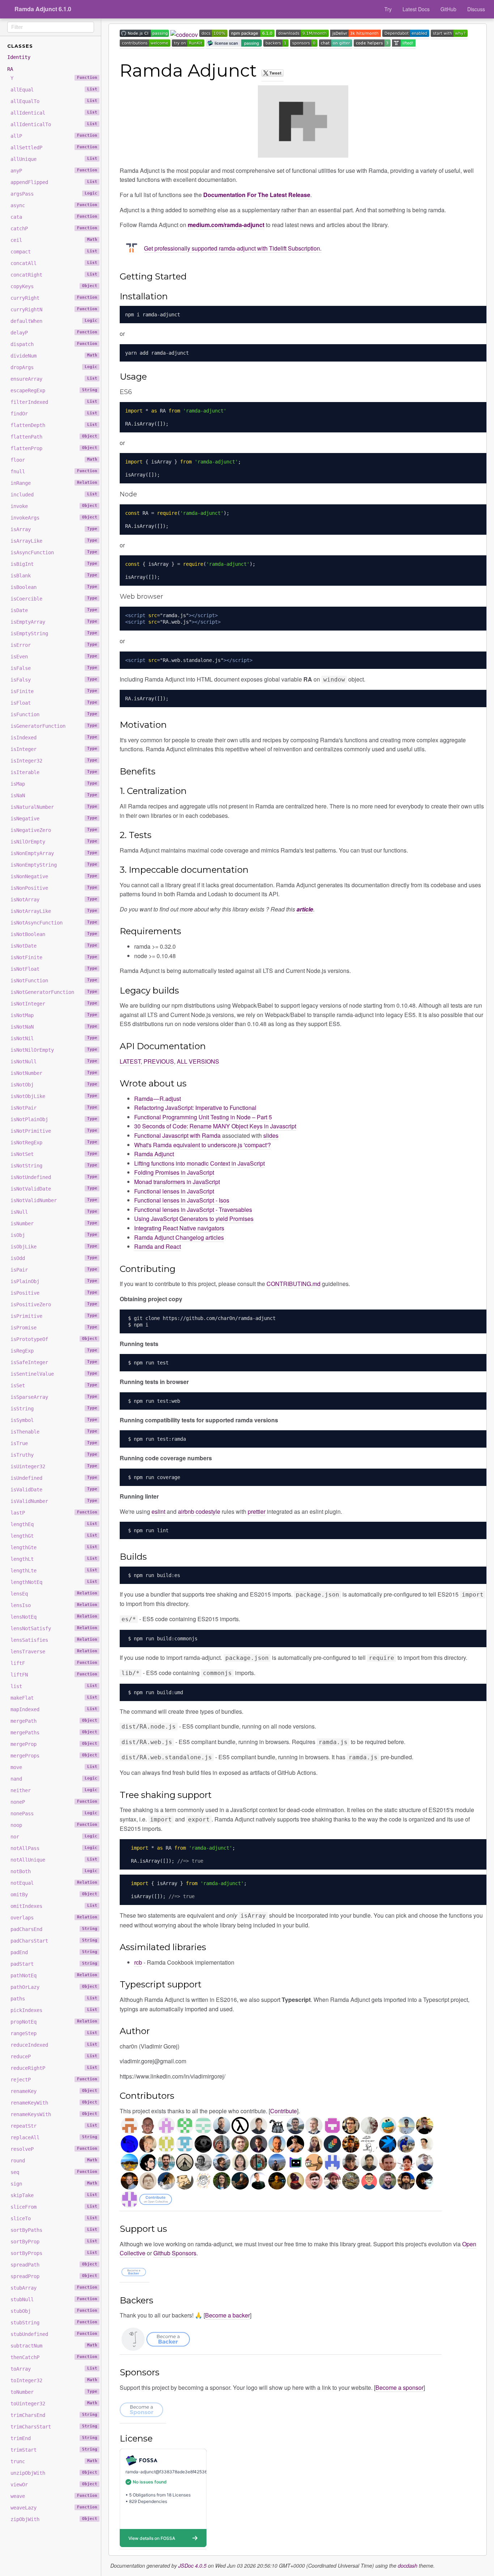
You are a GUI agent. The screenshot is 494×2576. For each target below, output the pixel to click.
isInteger (54, 749)
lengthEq (54, 1524)
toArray (54, 2369)
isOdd (54, 1258)
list (54, 1686)
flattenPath (54, 437)
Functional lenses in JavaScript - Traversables (193, 1210)
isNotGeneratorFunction (54, 992)
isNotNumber (54, 1073)
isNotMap (54, 1015)
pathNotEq (54, 1975)
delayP (54, 333)
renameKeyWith (54, 2103)
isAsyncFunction (54, 552)
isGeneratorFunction (54, 726)
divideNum (54, 356)
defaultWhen (54, 321)
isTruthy (54, 1455)
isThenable (54, 1432)
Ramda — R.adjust (157, 1099)
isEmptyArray (54, 622)
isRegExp (54, 1351)
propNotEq (54, 2022)
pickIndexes (54, 2010)
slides (271, 1135)
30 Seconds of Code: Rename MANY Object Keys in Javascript (215, 1126)
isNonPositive (54, 888)
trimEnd (54, 2438)
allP (54, 136)
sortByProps (54, 2253)
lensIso (54, 1605)
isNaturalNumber (54, 807)
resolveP (54, 2149)
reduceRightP (54, 2068)
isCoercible (54, 599)
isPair (54, 1270)
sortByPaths (54, 2230)
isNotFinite (54, 957)
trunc (54, 2461)
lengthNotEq (54, 1582)
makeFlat (54, 1698)
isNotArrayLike (54, 911)
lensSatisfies (54, 1640)
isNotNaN (54, 1027)
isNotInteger (54, 1004)
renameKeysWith (54, 2114)
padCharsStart (54, 1941)
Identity (19, 57)
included (54, 495)
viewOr (54, 2485)
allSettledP (54, 148)
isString (54, 1409)
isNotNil (54, 1038)
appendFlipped (54, 182)
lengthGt (54, 1536)
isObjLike (54, 1247)
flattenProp (54, 448)
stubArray (54, 2288)
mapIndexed (54, 1709)
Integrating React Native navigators (179, 1228)
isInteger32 (54, 761)
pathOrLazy (54, 1987)
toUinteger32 (54, 2404)
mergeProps (54, 1756)
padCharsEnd (54, 1929)
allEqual (54, 90)
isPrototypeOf (54, 1339)
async (54, 205)
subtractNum (54, 2346)
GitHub (448, 9)
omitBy (54, 1894)
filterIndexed (54, 402)
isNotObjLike (54, 1096)
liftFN (54, 1675)
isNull (54, 1212)
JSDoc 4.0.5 (192, 2566)
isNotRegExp (54, 1142)
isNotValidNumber (54, 1200)
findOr (54, 414)
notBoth (54, 1871)
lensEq (54, 1594)
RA (10, 69)
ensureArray (54, 379)
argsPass (54, 194)
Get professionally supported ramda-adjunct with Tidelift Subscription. (233, 248)
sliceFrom (54, 2207)
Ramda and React (157, 1246)
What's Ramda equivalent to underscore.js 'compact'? (203, 1145)
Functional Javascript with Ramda (177, 1135)
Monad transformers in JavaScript (177, 1182)
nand (54, 1779)
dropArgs (54, 367)
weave (54, 2496)
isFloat (54, 703)
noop (54, 1825)
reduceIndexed (54, 2045)
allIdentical (54, 113)
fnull (54, 471)
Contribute (284, 2111)
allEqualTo (54, 101)
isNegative (54, 819)
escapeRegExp (54, 390)
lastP (54, 1513)
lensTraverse (54, 1652)
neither (54, 1790)
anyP (54, 171)
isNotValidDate (54, 1189)
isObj (54, 1235)
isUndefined (54, 1478)
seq (54, 2172)
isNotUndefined (54, 1177)
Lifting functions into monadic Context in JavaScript (199, 1163)
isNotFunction (54, 981)
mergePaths (54, 1733)
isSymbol (54, 1420)
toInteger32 (54, 2380)
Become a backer (227, 2315)
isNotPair (54, 1108)
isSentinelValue (54, 1374)
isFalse (54, 668)
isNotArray (54, 900)
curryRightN (54, 309)
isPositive (54, 1293)
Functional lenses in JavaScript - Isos (182, 1200)
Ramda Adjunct (154, 1154)
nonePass (54, 1814)
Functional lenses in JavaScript (174, 1191)
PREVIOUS (159, 1061)
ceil (54, 240)
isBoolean (54, 587)
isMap (54, 784)
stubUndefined (54, 2334)
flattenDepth (54, 425)
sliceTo (54, 2218)
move (54, 1767)
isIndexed (54, 738)
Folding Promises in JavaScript (174, 1172)
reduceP (54, 2056)
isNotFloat (54, 969)
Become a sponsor (399, 2387)
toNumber (54, 2392)
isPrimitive (54, 1316)
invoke (54, 506)
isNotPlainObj (54, 1119)
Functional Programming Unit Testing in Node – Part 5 (203, 1117)
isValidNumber (54, 1501)
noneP (54, 1802)
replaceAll (54, 2137)
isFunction (54, 714)
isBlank (54, 576)
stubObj (54, 2311)
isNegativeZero (54, 830)
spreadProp (54, 2276)
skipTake (54, 2195)
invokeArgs (54, 518)
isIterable (54, 772)
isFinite (54, 691)
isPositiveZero (54, 1304)
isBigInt (54, 564)
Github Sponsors (175, 2253)
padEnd (54, 1952)
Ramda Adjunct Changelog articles (179, 1237)
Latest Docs (416, 9)
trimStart (54, 2450)
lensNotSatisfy (54, 1628)
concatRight (54, 275)
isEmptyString (54, 633)
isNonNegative (54, 876)
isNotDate (54, 946)
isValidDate (54, 1490)
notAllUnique (54, 1860)
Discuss (476, 9)
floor (54, 460)
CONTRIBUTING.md (293, 1284)
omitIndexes (54, 1906)
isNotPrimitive (54, 1131)
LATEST (130, 1061)
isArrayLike (54, 541)
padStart (54, 1964)
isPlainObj (54, 1281)
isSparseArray (54, 1397)
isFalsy (54, 680)
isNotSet (54, 1154)
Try (388, 9)
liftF (54, 1663)
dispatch (54, 344)
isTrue (54, 1443)
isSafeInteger (54, 1362)
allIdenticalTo (54, 124)
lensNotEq (54, 1617)
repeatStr (54, 2126)
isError (54, 645)
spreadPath (54, 2265)
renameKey (54, 2091)
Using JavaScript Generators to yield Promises (194, 1219)
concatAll (54, 263)
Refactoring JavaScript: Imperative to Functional (195, 1108)
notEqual (54, 1883)
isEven (54, 657)
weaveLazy (54, 2508)
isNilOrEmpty (54, 842)
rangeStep (54, 2033)
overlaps (54, 1918)
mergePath (54, 1721)
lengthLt (54, 1559)
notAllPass (54, 1848)
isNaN (54, 795)
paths (54, 1999)
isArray (54, 529)
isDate (54, 610)
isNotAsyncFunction (54, 923)
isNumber (54, 1223)
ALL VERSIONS (198, 1061)
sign (54, 2184)
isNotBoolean (54, 934)
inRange (54, 483)
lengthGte (54, 1547)
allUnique (54, 159)
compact (54, 252)
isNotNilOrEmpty (54, 1050)
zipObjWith (54, 2519)
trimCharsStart (54, 2427)
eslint (158, 1511)
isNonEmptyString (54, 865)
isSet (54, 1385)
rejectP (54, 2080)
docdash (408, 2566)
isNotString (54, 1166)
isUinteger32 (54, 1466)
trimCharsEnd (54, 2415)
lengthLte (54, 1571)
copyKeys (54, 286)
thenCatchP (54, 2357)
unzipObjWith (54, 2473)
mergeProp (54, 1744)
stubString (54, 2323)
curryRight (54, 298)
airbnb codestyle (199, 1511)
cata (54, 217)
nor (54, 1837)
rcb (138, 1962)
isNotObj (54, 1085)
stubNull (54, 2299)
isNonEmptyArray (54, 853)
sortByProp (54, 2242)
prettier (257, 1511)
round (54, 2161)
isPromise (54, 1328)
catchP (54, 228)
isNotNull (54, 1061)
